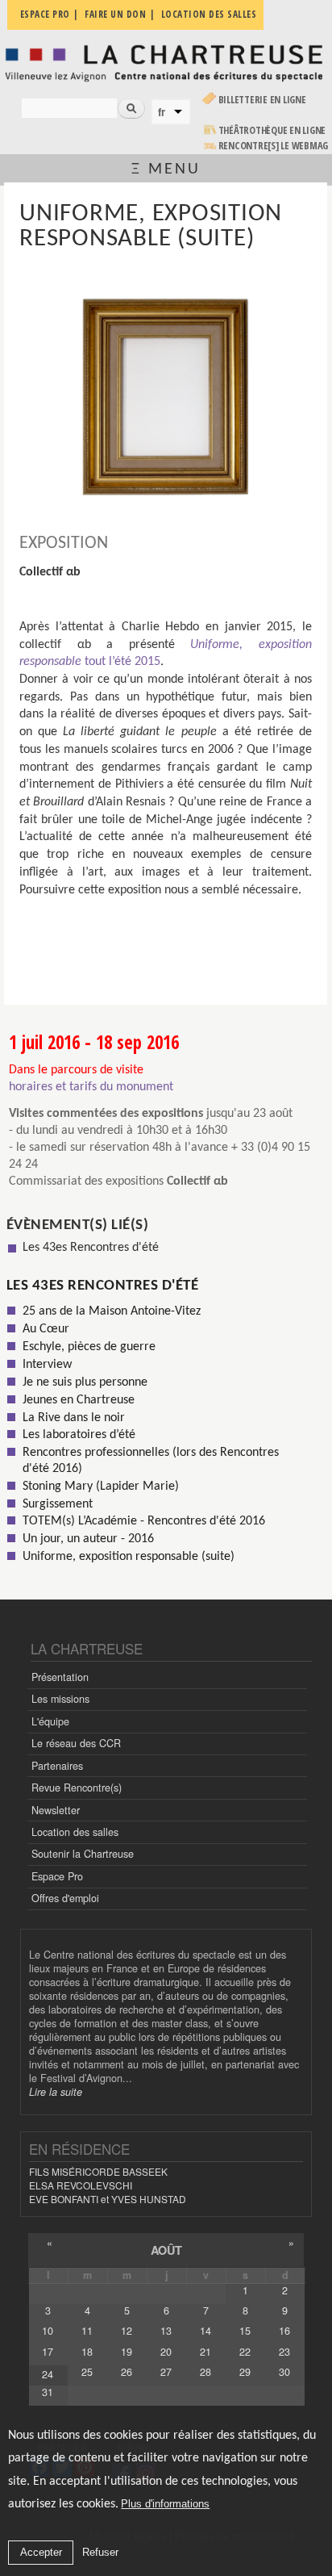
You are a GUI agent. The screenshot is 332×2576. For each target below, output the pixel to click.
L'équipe (50, 1721)
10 (48, 2331)
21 (205, 2352)
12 (127, 2331)
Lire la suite (56, 2092)
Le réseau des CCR (76, 1743)
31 (48, 2392)
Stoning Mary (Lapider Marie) (101, 1487)
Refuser (100, 2552)
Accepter (41, 2552)
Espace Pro (57, 1876)
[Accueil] (166, 62)
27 (166, 2372)
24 (48, 2374)
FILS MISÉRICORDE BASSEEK (98, 2171)
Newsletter (56, 1810)
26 (127, 2372)
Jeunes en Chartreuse (79, 1400)
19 (127, 2352)
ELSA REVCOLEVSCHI (81, 2185)
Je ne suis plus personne (85, 1382)
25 (87, 2372)
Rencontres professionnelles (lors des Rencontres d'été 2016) (151, 1460)
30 (284, 2372)
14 (205, 2331)
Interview (47, 1365)
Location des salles (75, 1832)
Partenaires (57, 1766)
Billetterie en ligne (262, 100)
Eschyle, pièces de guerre (89, 1347)
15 (245, 2331)
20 (166, 2352)
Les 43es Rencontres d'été (91, 1248)
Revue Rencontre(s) (77, 1788)
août (166, 2250)
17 (48, 2352)
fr (162, 112)
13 (166, 2331)
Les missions (60, 1699)
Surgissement (58, 1504)
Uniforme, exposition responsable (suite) (129, 1557)
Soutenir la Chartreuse (83, 1854)
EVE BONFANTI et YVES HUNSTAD (108, 2199)
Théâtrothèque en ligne (272, 130)
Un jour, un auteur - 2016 (88, 1539)
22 (245, 2352)
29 (245, 2372)
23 (284, 2352)
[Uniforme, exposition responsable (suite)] (166, 397)
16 (284, 2331)
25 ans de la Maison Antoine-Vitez (112, 1311)
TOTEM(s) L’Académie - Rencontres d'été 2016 (144, 1521)
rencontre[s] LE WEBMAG (274, 146)
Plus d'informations (165, 2504)
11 (87, 2331)
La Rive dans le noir (74, 1418)
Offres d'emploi (65, 1898)
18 (87, 2352)
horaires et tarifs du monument (91, 1087)
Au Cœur (46, 1329)
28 (205, 2372)
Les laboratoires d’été (79, 1435)
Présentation (60, 1677)
